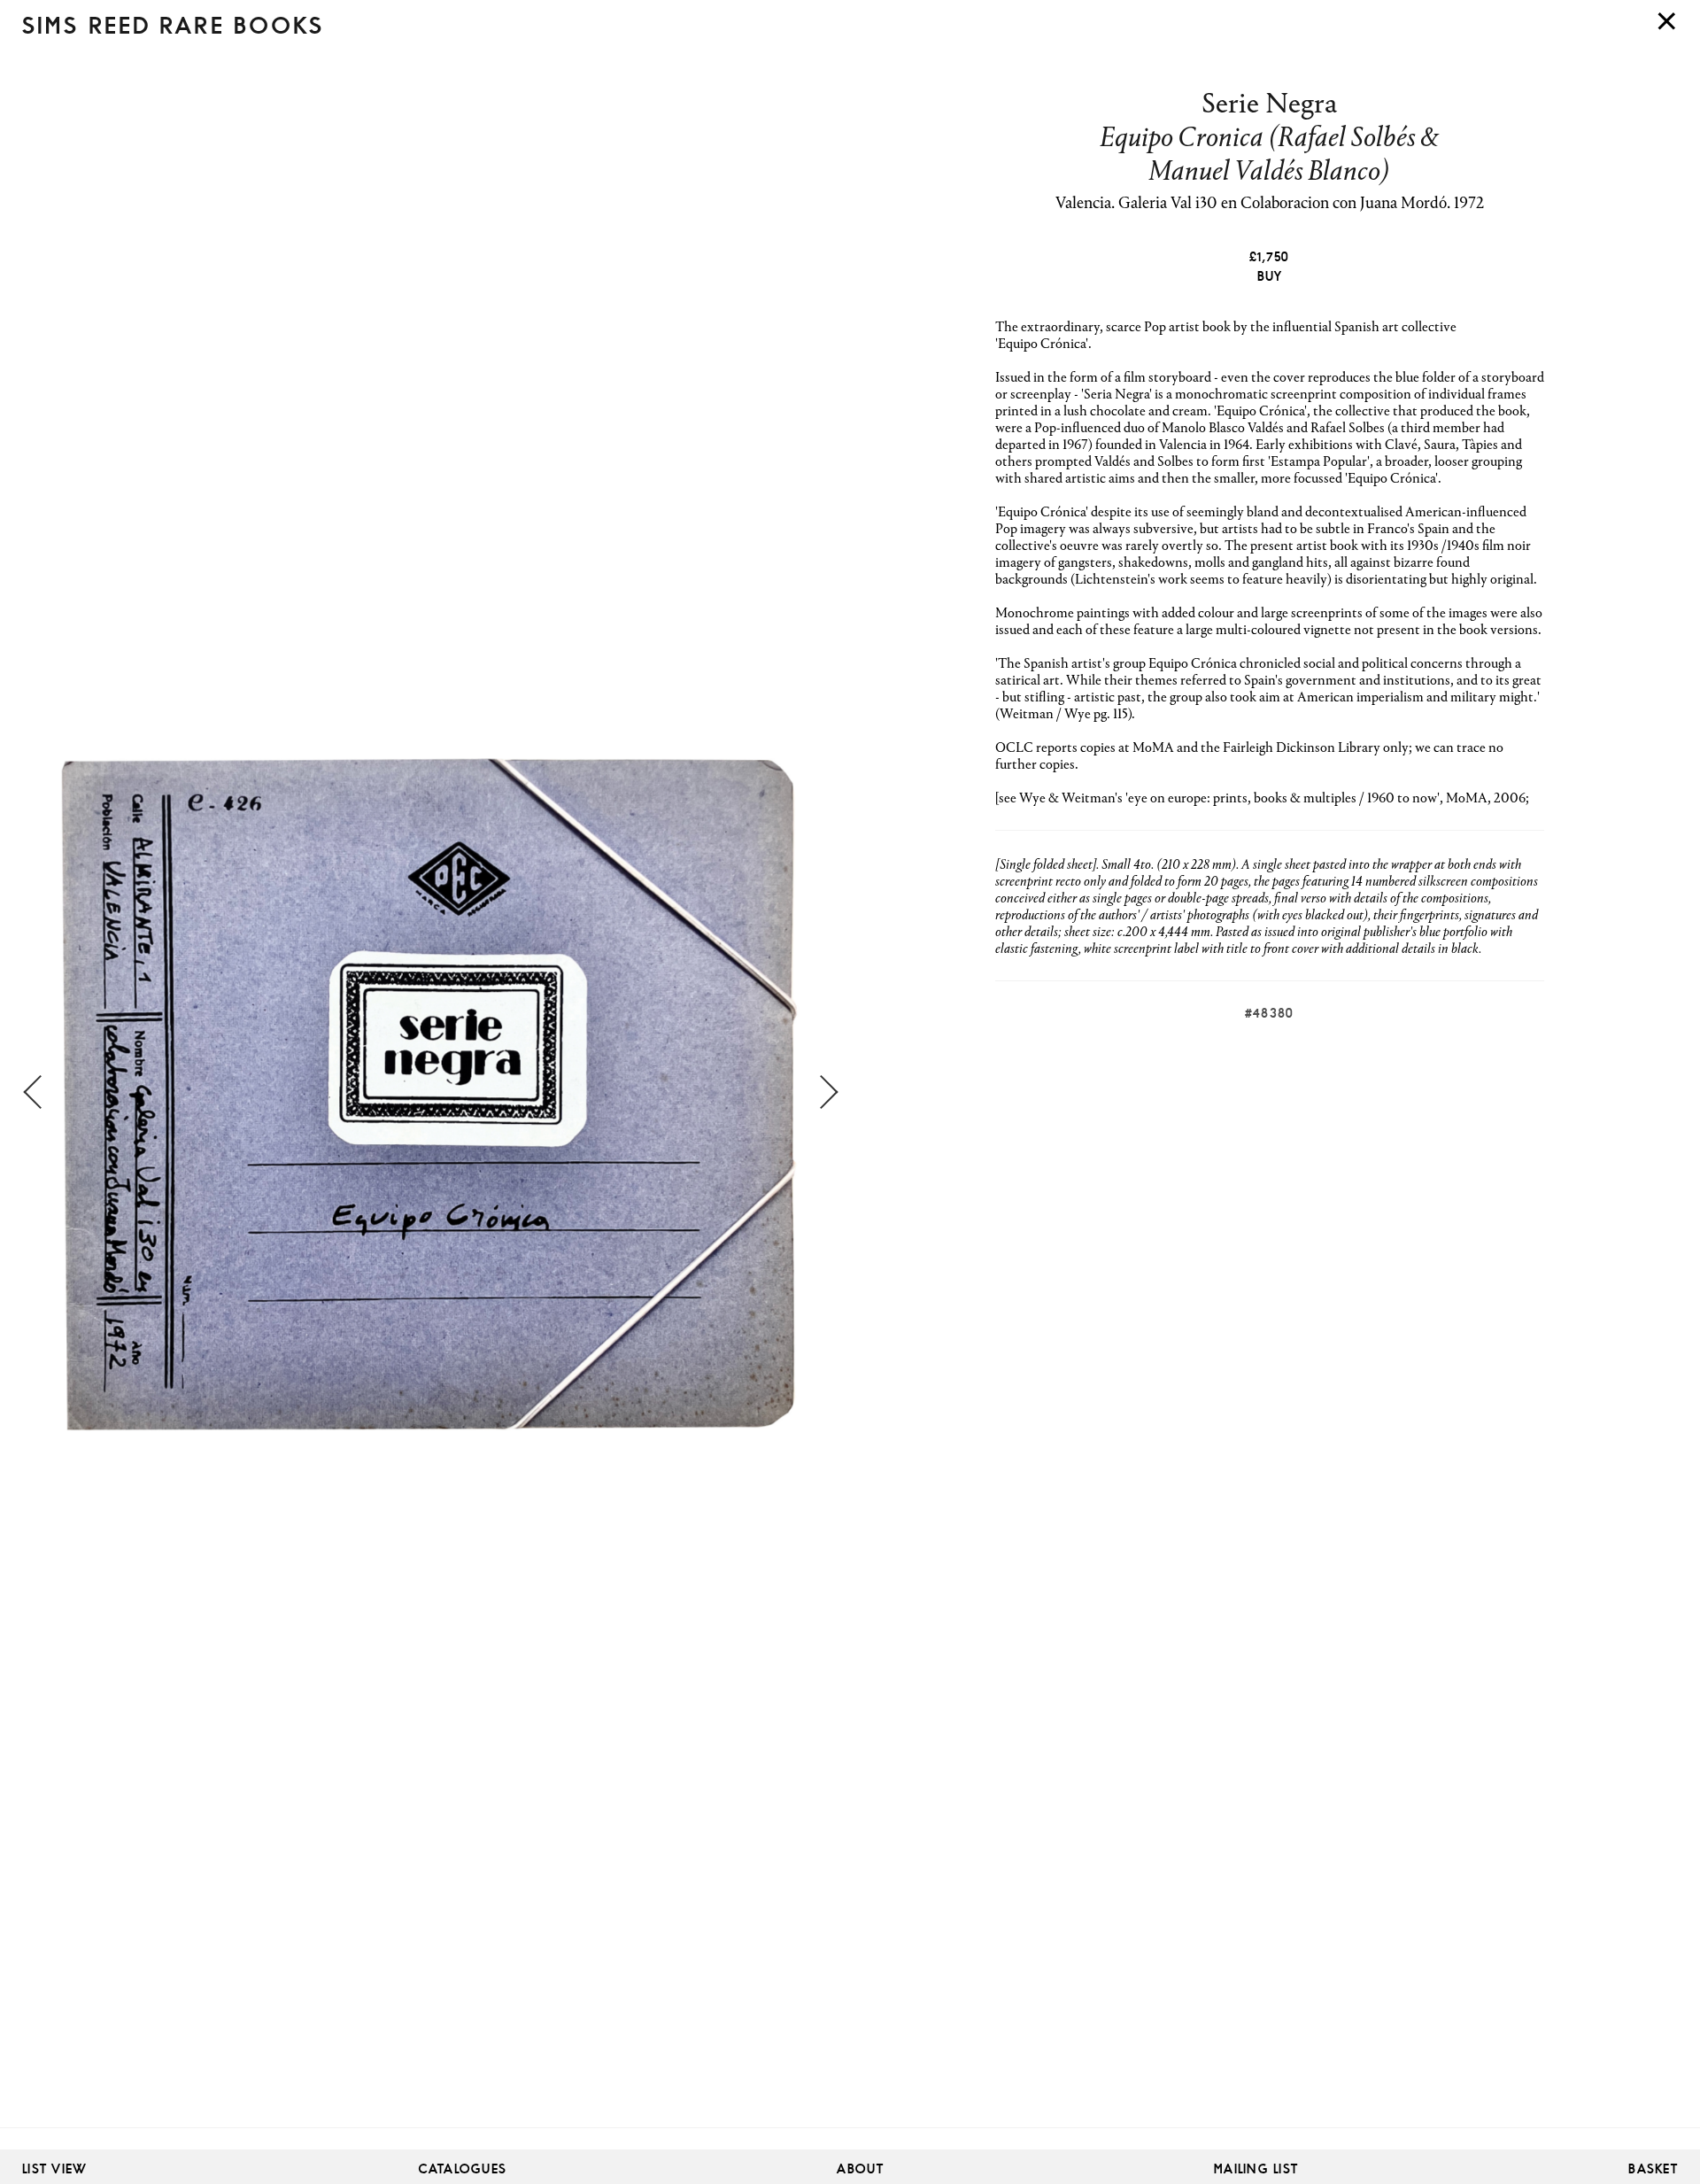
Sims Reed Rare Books (173, 26)
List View (55, 2169)
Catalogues (463, 2169)
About (860, 2169)
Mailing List (1256, 2169)
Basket (1653, 2169)
